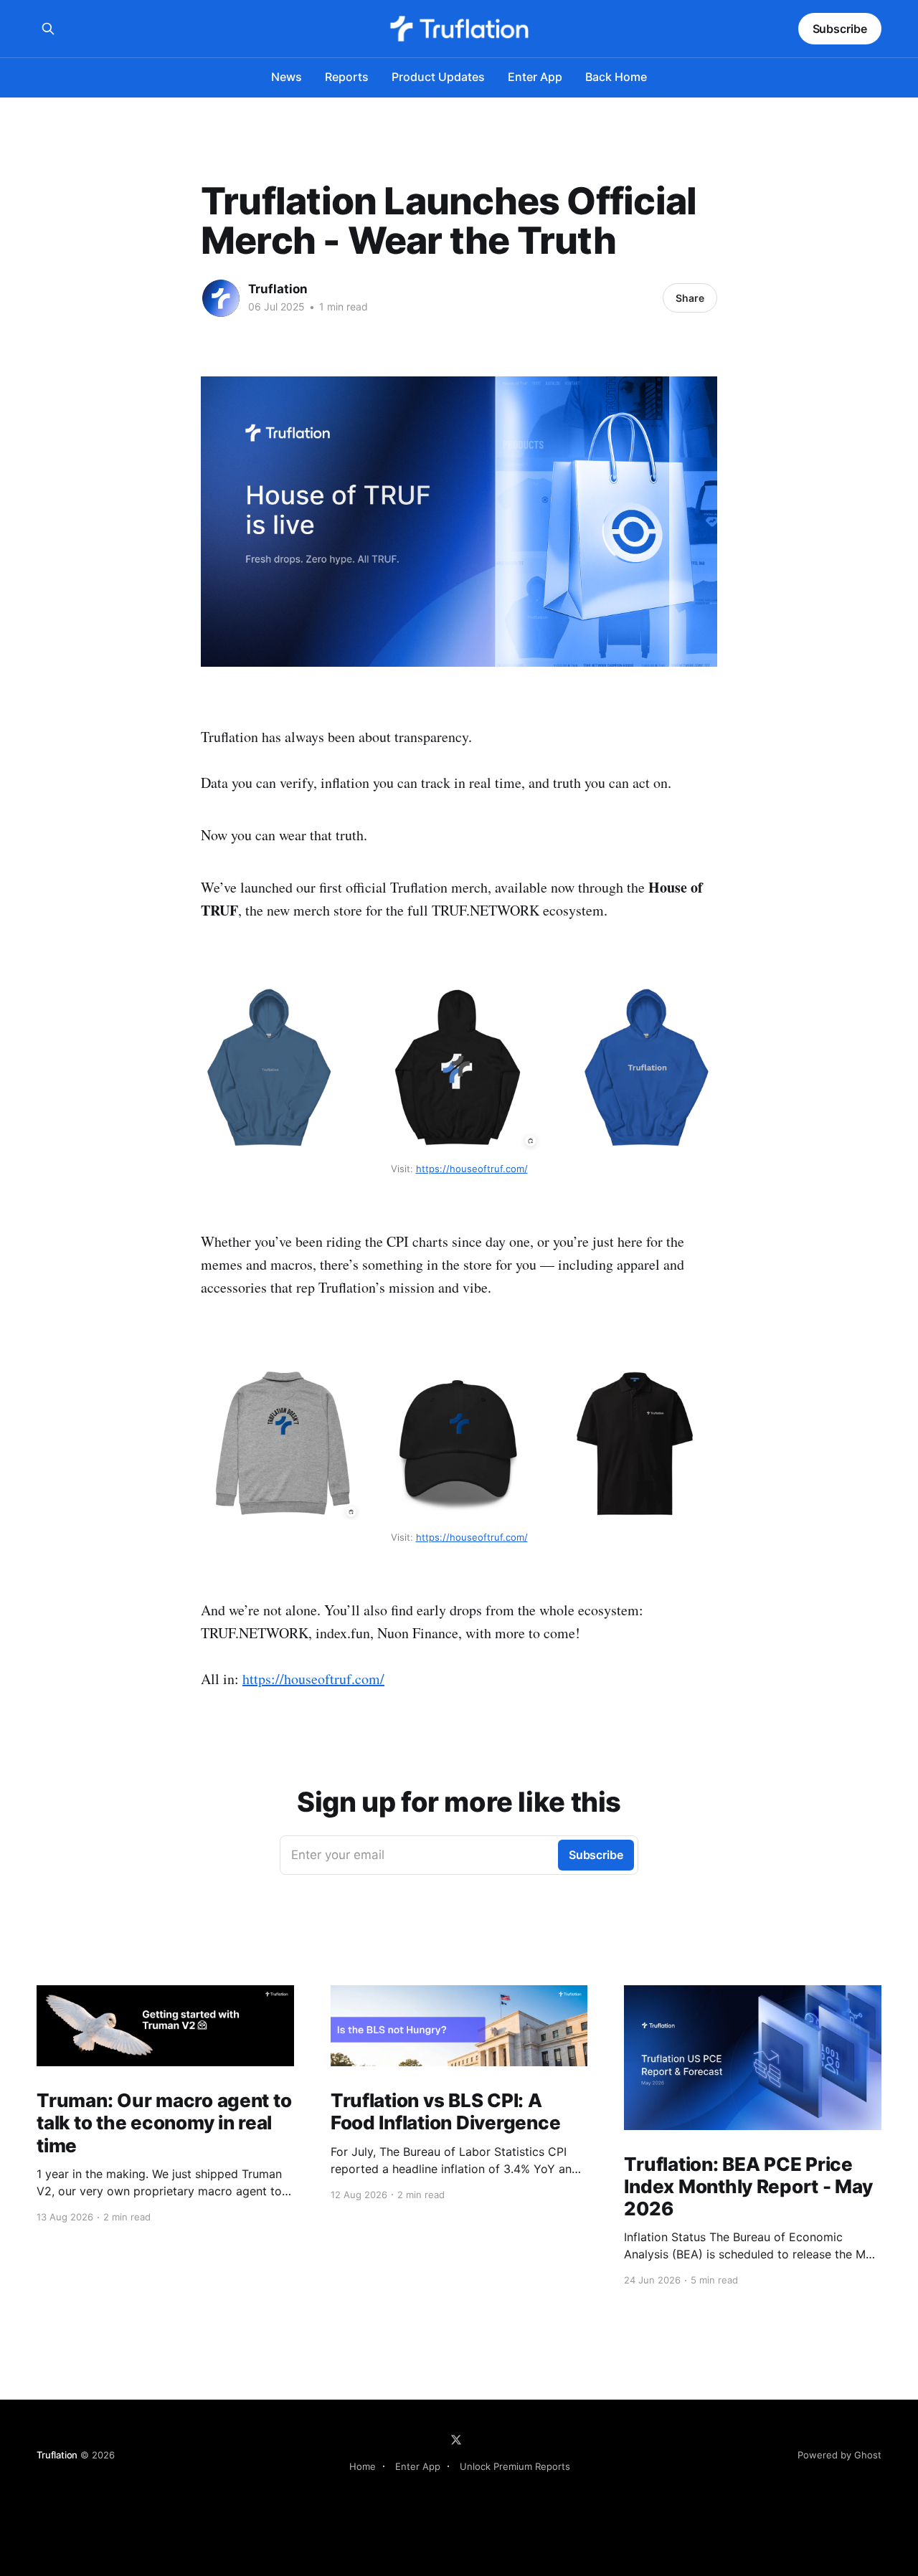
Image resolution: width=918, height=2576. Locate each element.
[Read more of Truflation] (221, 298)
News (287, 77)
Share (690, 298)
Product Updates (438, 77)
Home (363, 2466)
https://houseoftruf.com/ (313, 1679)
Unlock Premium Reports (515, 2466)
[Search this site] (48, 29)
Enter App (535, 77)
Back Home (616, 77)
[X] (456, 2440)
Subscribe (840, 29)
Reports (347, 77)
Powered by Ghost (839, 2455)
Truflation (278, 289)
